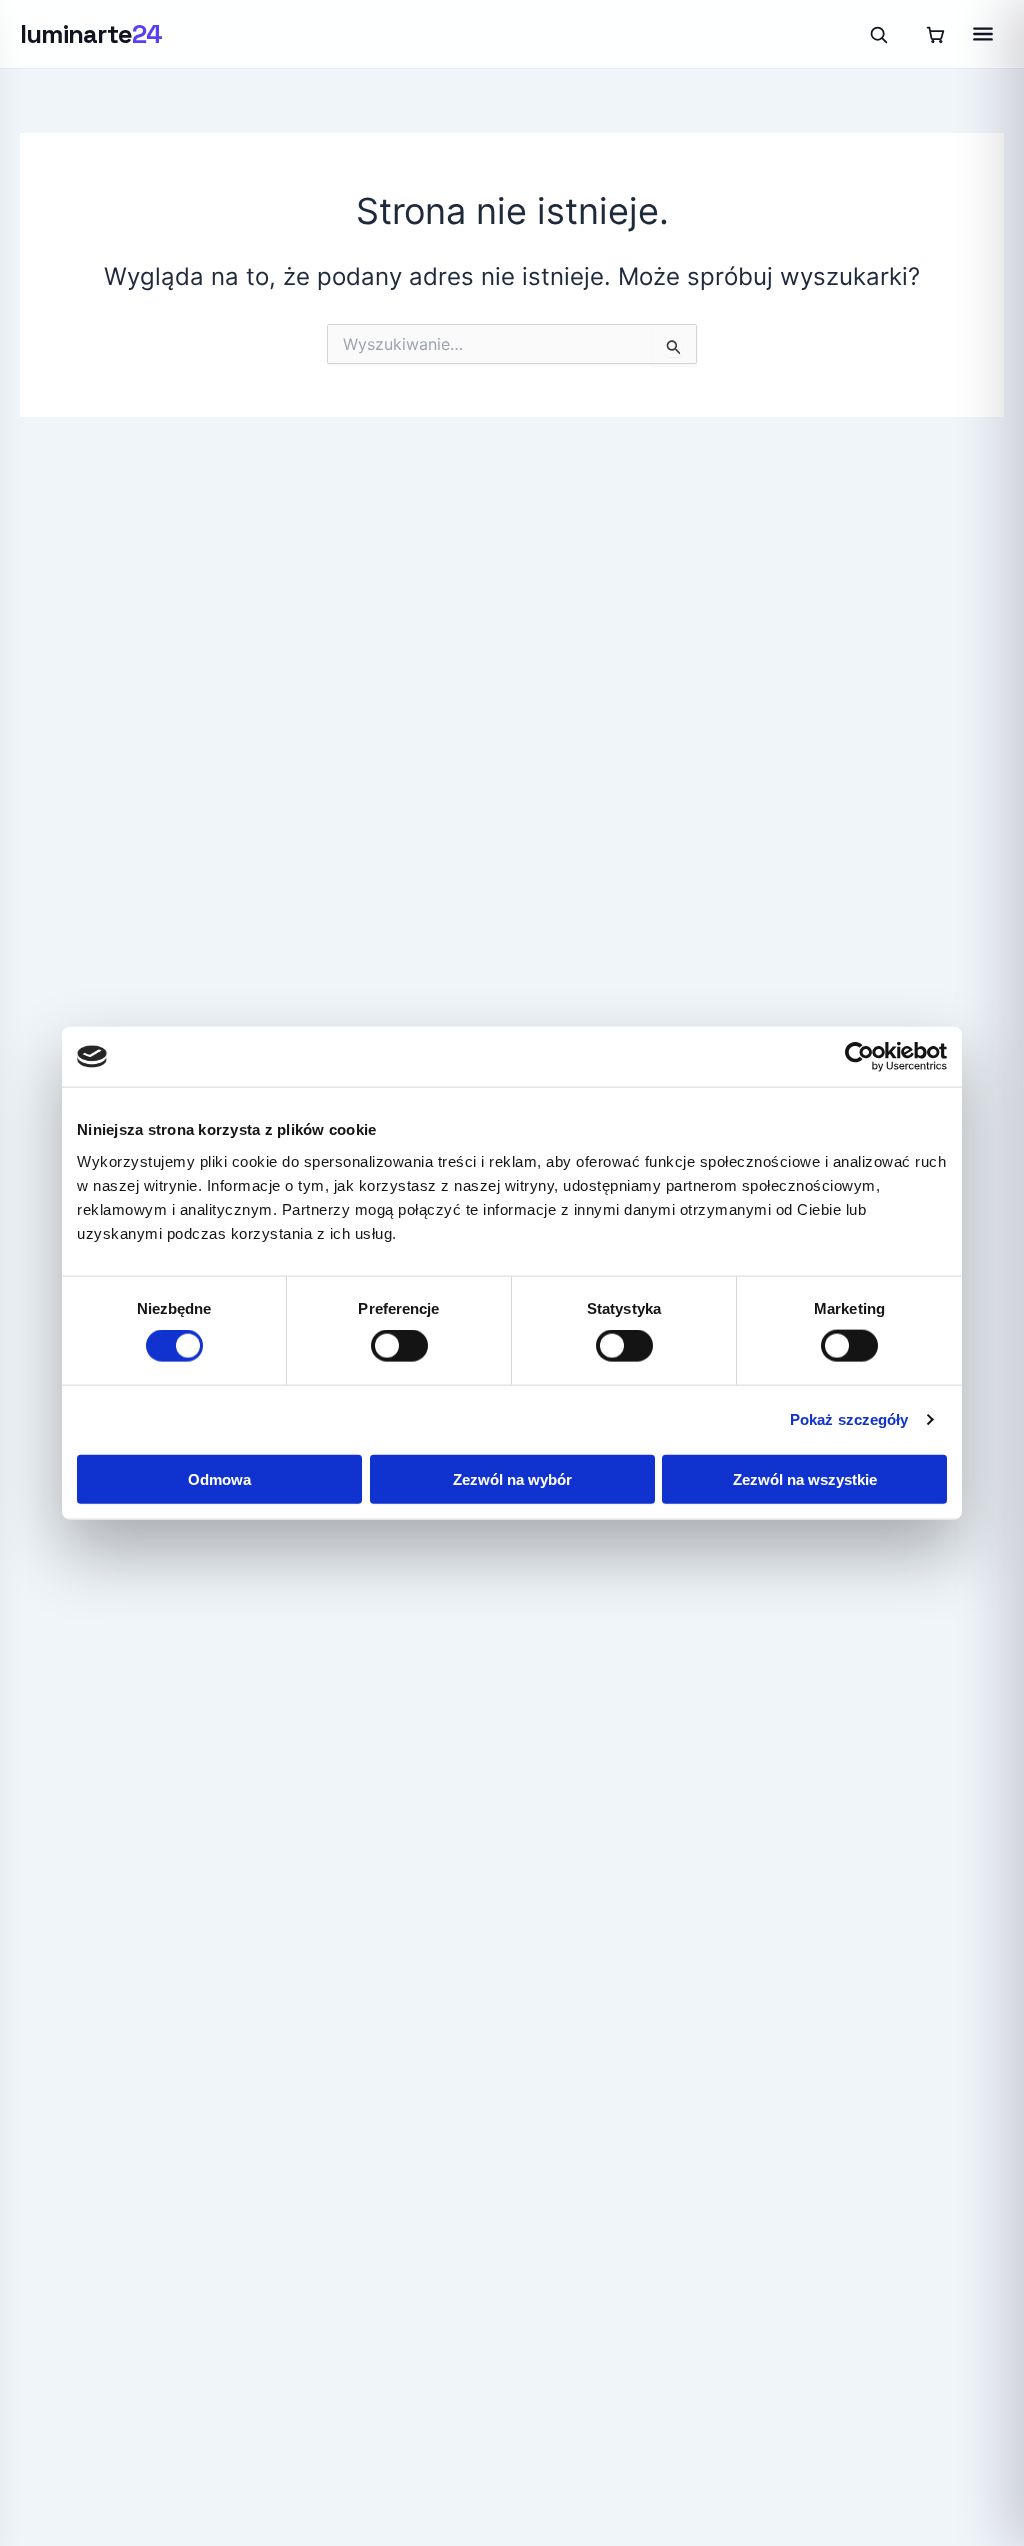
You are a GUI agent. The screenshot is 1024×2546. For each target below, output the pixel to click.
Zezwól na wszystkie (805, 1478)
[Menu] (983, 34)
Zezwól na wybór (512, 1478)
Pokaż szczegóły (849, 1419)
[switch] (399, 1346)
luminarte (91, 34)
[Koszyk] (935, 34)
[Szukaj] (878, 34)
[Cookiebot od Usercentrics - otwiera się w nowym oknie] (859, 1057)
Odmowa (219, 1478)
